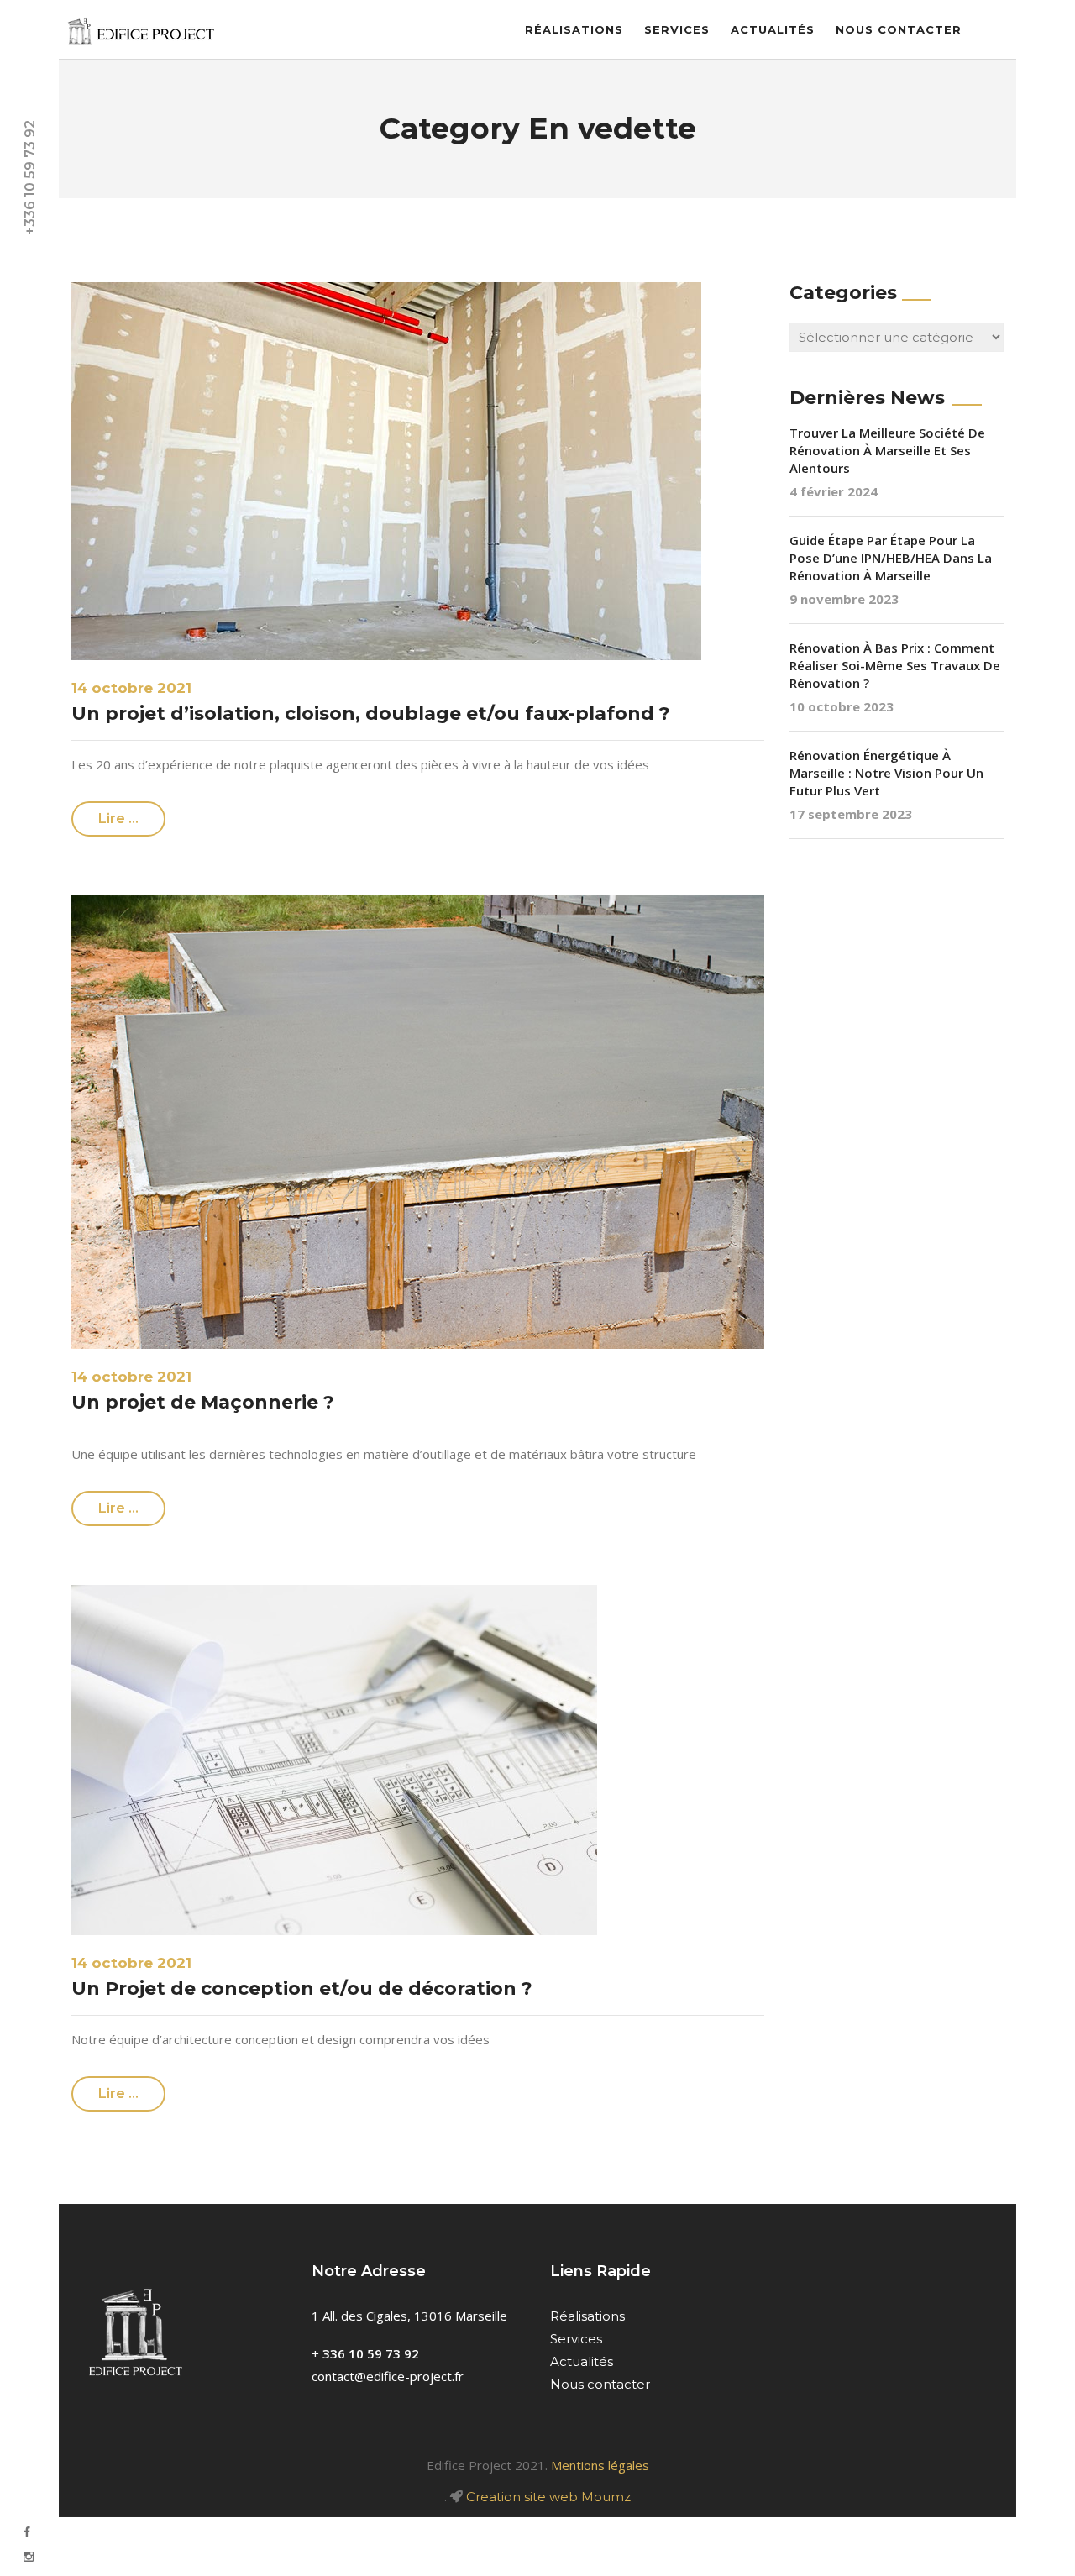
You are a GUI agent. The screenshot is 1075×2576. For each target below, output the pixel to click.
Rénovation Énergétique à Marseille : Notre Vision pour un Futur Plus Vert (886, 773)
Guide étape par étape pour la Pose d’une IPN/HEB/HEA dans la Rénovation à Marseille (891, 558)
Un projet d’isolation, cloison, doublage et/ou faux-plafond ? (371, 714)
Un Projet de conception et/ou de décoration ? (302, 1988)
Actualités (773, 29)
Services (677, 29)
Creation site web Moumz (548, 2497)
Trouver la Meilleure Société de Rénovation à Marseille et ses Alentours (887, 450)
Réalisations (574, 29)
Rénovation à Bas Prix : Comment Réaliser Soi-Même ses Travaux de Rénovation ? (895, 665)
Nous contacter (899, 29)
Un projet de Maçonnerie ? (203, 1402)
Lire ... (118, 818)
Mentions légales (600, 2465)
